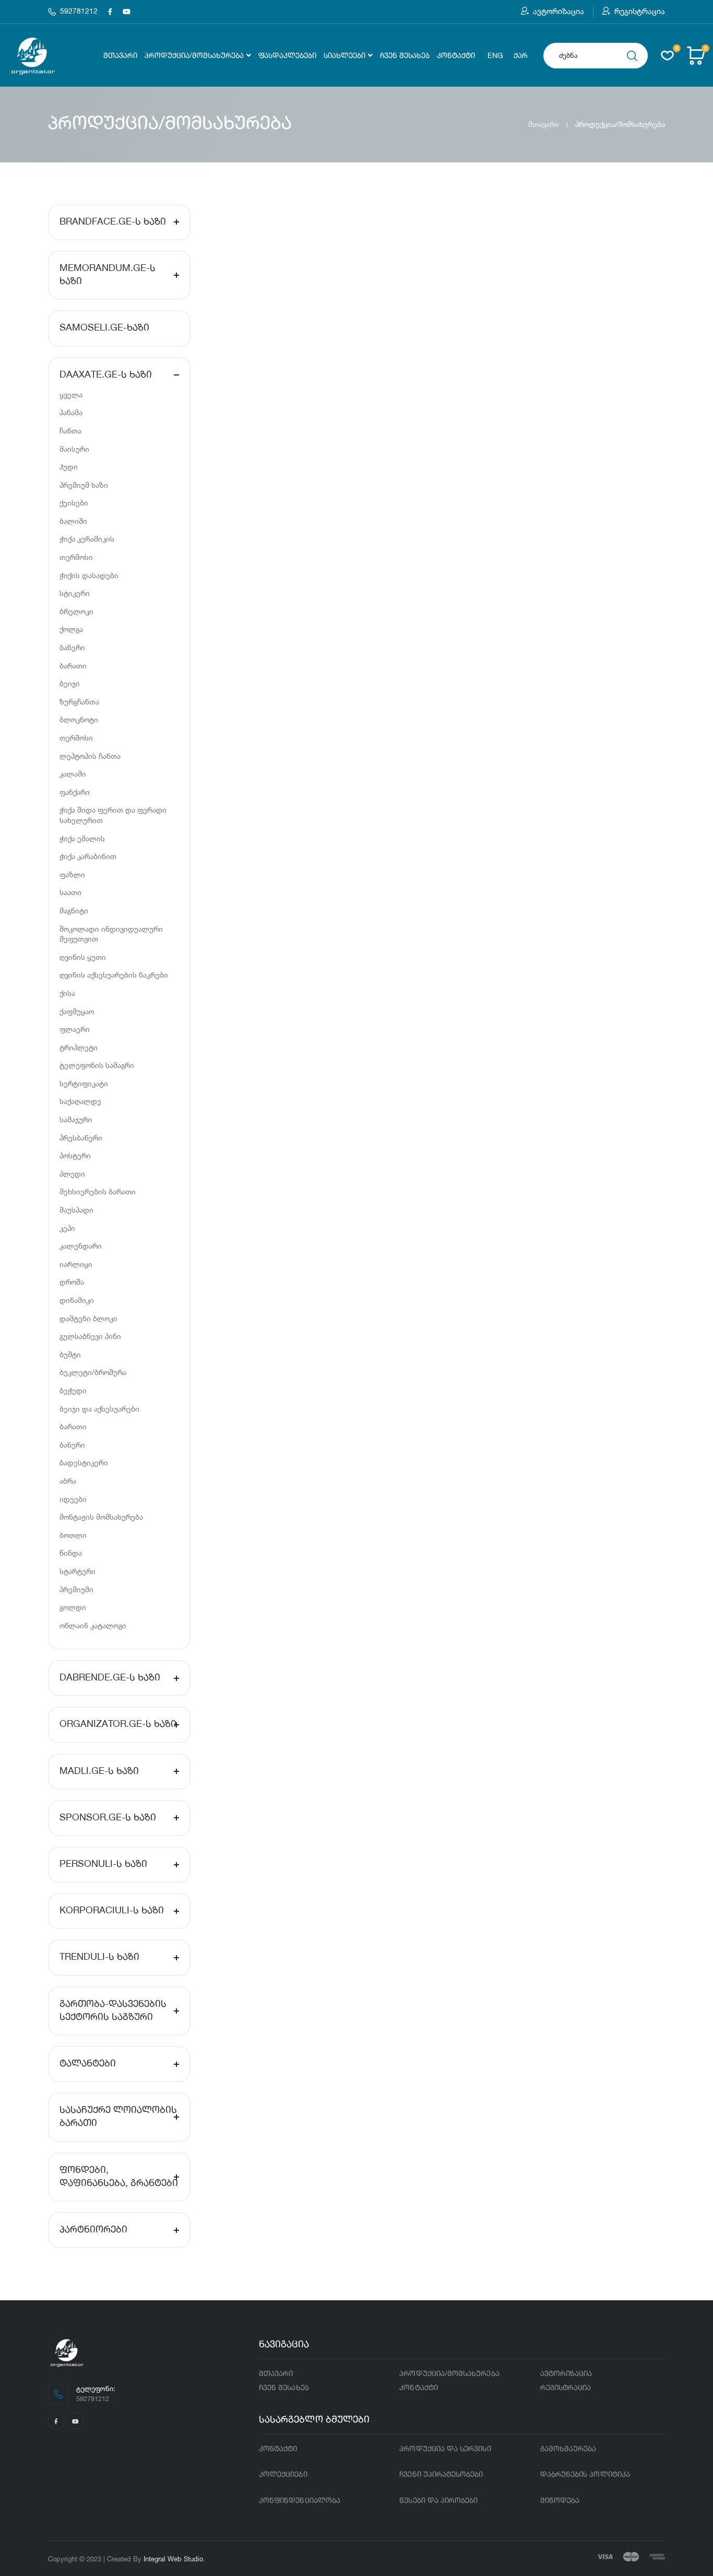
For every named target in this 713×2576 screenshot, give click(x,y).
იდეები (73, 1499)
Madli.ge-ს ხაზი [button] (99, 1771)
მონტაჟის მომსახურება (101, 1517)
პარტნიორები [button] (93, 2230)
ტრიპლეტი (79, 1047)
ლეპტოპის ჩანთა (90, 756)
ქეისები (74, 503)
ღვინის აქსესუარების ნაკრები (114, 975)
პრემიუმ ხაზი (84, 485)
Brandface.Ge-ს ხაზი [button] (113, 222)
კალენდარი (81, 1246)
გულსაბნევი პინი (90, 1336)
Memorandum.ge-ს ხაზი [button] (108, 275)
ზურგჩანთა (79, 702)
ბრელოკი (76, 611)
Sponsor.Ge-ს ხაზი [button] (108, 1818)
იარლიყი (76, 1264)
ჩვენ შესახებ (405, 56)
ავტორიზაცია (558, 11)
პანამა (71, 412)
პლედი (72, 1174)
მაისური (74, 449)
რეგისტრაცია (640, 11)
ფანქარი (75, 792)
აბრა (68, 1481)
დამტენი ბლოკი (88, 1318)
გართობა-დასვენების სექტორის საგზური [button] (113, 2011)
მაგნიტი (74, 910)
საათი (70, 892)
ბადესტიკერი (84, 1462)
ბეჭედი (73, 1390)
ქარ (521, 56)
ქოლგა (71, 629)
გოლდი (73, 1607)
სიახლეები (344, 56)
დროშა (72, 1282)
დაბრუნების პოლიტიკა (585, 2475)
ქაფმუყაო (77, 1011)
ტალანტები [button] (88, 2064)
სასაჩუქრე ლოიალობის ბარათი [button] (118, 2117)
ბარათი (73, 666)
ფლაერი (75, 1029)
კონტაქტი (456, 56)
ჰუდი (69, 467)
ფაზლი (72, 874)
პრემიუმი (76, 1589)
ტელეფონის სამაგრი (97, 1065)
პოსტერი (75, 1155)
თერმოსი (76, 557)
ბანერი (72, 647)
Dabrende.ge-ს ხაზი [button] (110, 1678)
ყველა (71, 395)
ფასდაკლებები (287, 56)
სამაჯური (76, 1119)
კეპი (67, 1228)
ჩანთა (70, 431)
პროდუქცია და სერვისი (445, 2449)
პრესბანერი (81, 1138)
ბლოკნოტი (79, 719)
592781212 (79, 11)
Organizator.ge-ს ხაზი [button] (118, 1724)
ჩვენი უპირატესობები (441, 2475)
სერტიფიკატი (84, 1083)
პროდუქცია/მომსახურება (194, 56)
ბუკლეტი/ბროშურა (93, 1372)
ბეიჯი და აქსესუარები (99, 1409)
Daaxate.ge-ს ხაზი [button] (106, 375)
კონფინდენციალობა (300, 2501)
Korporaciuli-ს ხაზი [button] (112, 1911)
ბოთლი (73, 1535)
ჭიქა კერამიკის (87, 539)
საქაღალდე (80, 1101)
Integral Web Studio (173, 2559)
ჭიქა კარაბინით (88, 856)
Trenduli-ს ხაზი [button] (99, 1957)
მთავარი (120, 56)
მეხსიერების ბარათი (98, 1191)
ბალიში (73, 521)
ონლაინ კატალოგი (93, 1625)
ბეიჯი (70, 683)
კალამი (73, 774)
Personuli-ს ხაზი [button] (103, 1864)
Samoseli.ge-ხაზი (104, 328)
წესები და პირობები (438, 2501)
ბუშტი (70, 1354)
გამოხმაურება (568, 2449)
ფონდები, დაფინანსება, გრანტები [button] (119, 2177)
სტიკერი (75, 593)
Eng (495, 56)
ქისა (67, 993)
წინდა (71, 1553)
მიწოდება (560, 2501)
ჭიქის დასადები (89, 575)
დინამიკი (77, 1300)
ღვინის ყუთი (83, 957)
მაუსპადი (76, 1210)
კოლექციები (283, 2475)
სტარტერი (78, 1571)
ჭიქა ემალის (82, 838)
